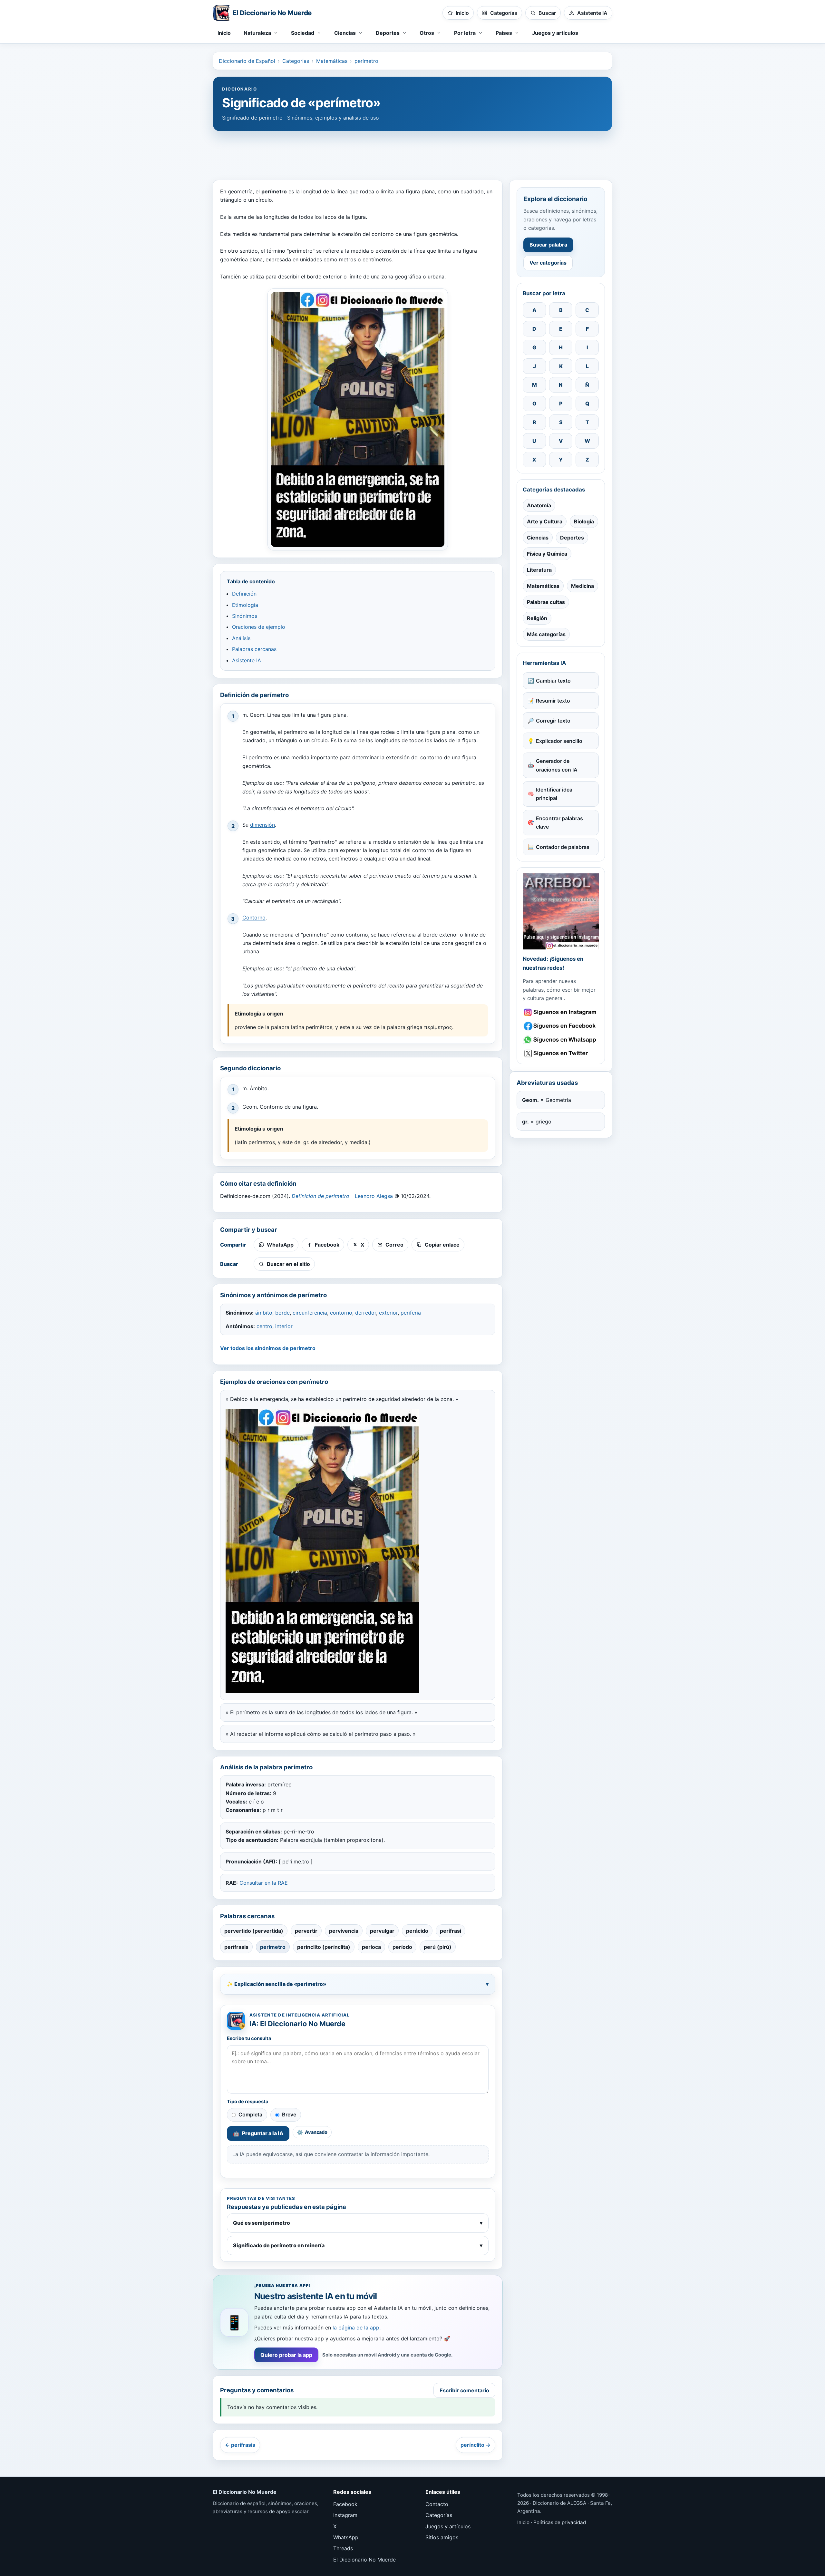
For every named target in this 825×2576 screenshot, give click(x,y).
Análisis (241, 638)
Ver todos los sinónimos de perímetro (268, 1348)
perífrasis (236, 1947)
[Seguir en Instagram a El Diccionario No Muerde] (561, 911)
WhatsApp (346, 2537)
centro (264, 1326)
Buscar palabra (548, 245)
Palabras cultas (546, 602)
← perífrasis (240, 2445)
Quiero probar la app (286, 2355)
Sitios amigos (442, 2537)
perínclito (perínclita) (324, 1947)
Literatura (539, 570)
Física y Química (547, 554)
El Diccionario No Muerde (364, 2560)
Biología (584, 521)
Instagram (345, 2515)
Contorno (254, 918)
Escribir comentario (464, 2390)
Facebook (345, 2504)
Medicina (582, 586)
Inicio (224, 33)
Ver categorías (548, 263)
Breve (289, 2114)
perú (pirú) (438, 1947)
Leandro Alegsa (374, 1196)
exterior (388, 1313)
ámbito (264, 1313)
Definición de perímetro (320, 1196)
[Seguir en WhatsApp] (561, 1040)
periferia (411, 1313)
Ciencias (538, 538)
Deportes (572, 538)
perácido (417, 1931)
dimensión (262, 825)
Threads (343, 2548)
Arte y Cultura (545, 521)
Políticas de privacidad (560, 2522)
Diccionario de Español (247, 61)
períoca (371, 1947)
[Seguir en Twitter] (561, 1053)
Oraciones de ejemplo (259, 627)
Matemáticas (332, 61)
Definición (244, 594)
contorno (341, 1313)
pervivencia (344, 1931)
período (402, 1947)
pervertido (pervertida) (254, 1931)
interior (284, 1326)
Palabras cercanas (254, 649)
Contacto (437, 2504)
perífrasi (451, 1931)
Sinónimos (245, 616)
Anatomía (539, 505)
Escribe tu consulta (249, 2038)
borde (282, 1313)
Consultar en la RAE (264, 1883)
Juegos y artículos (555, 33)
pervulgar (382, 1931)
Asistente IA (247, 660)
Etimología (245, 605)
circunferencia (310, 1313)
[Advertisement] (412, 152)
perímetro (366, 61)
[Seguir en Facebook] (561, 1026)
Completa (250, 2114)
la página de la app (356, 2328)
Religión (537, 618)
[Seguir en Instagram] (561, 1012)
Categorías (296, 61)
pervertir (306, 1931)
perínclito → (476, 2445)
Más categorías (546, 634)
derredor (366, 1313)
